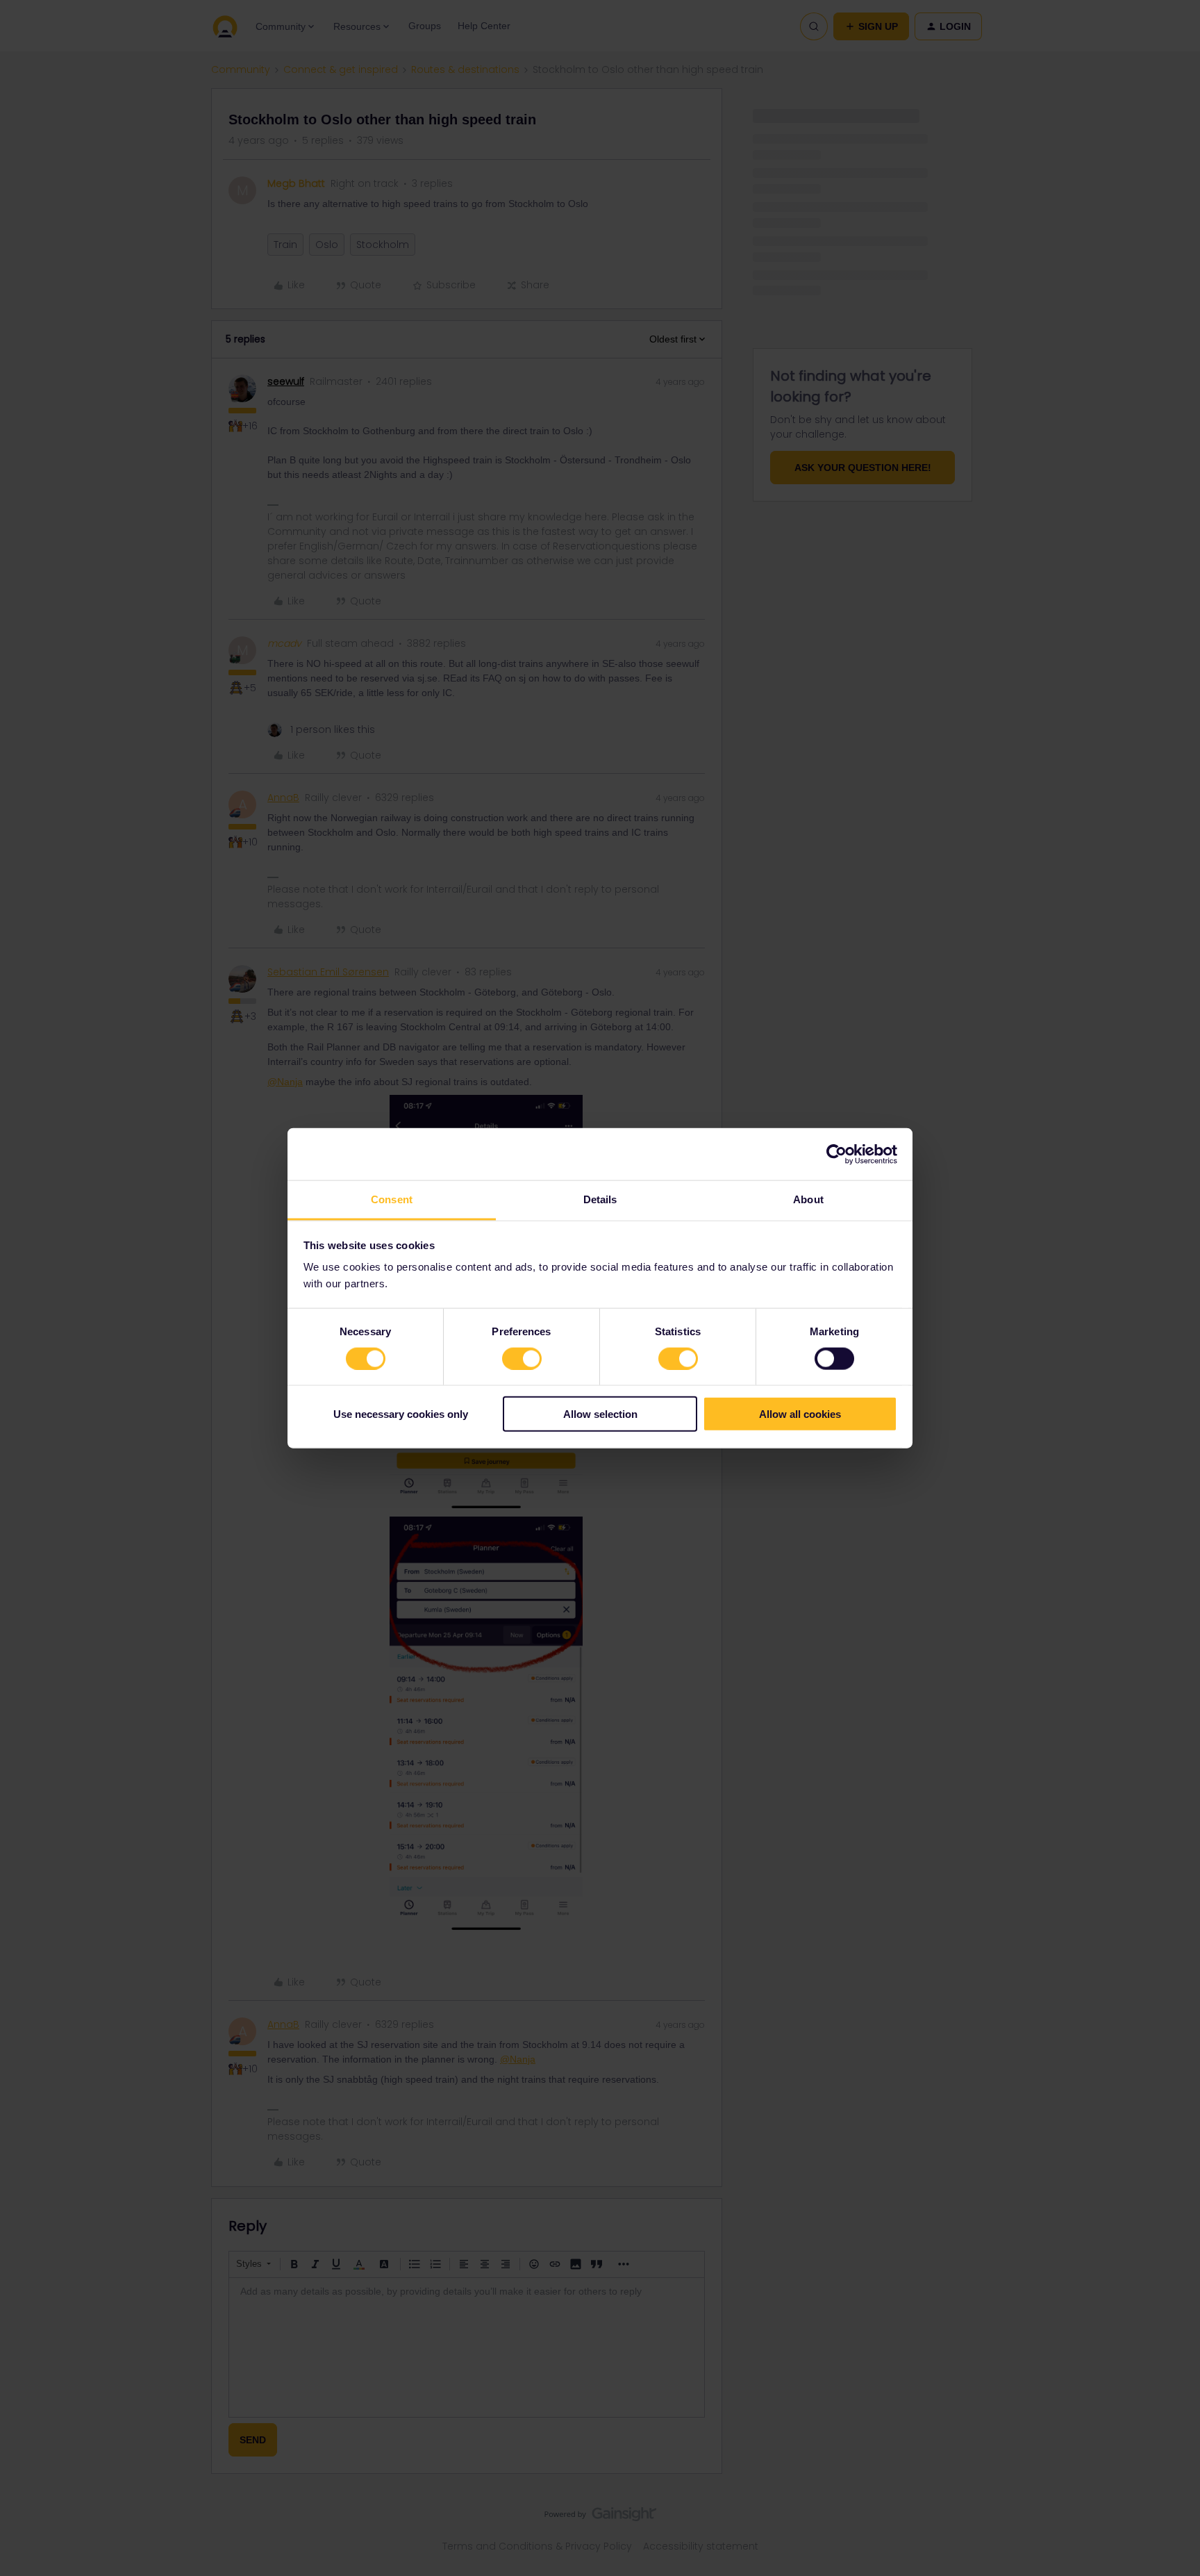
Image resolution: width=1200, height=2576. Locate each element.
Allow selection (600, 1414)
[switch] (522, 1358)
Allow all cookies (800, 1414)
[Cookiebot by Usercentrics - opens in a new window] (836, 1154)
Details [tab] (600, 1199)
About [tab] (808, 1199)
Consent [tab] (392, 1199)
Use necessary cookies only (401, 1414)
